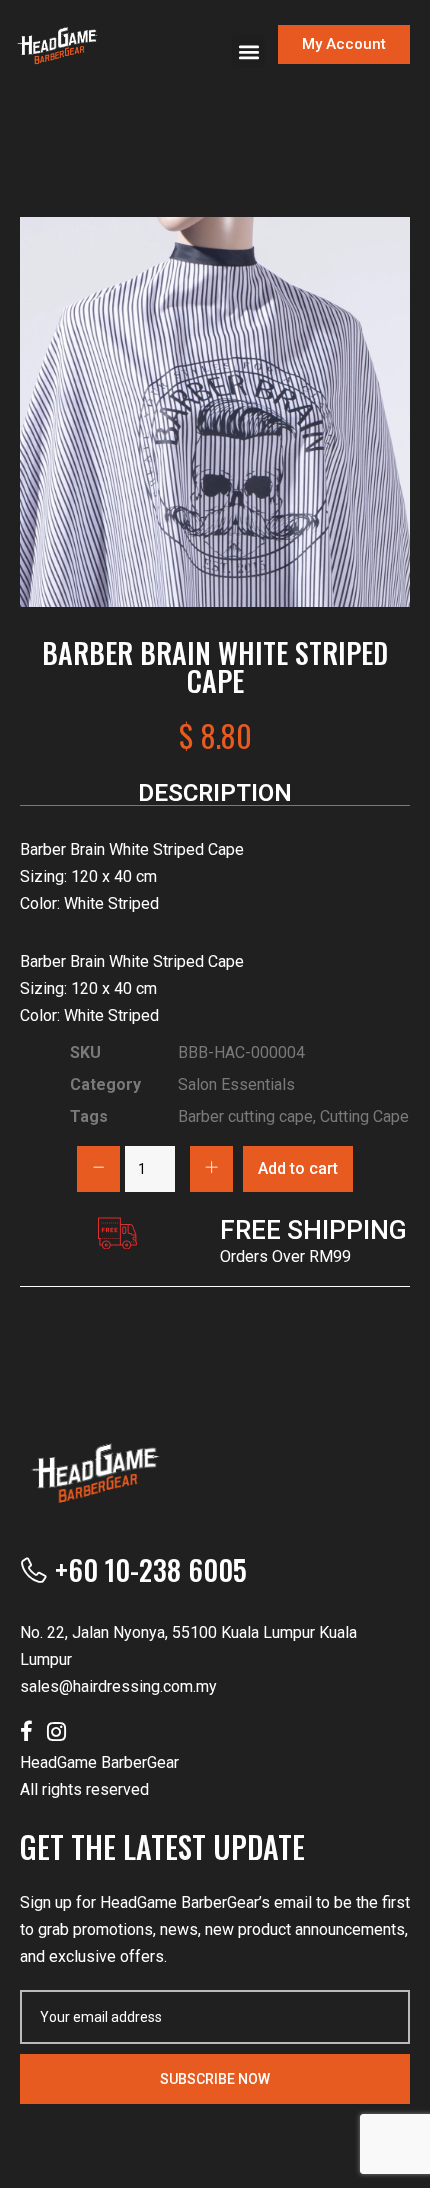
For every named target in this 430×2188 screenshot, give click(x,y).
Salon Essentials (236, 1084)
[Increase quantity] (211, 1169)
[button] (248, 51)
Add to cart (298, 1168)
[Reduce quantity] (98, 1169)
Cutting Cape (364, 1116)
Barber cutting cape (245, 1116)
